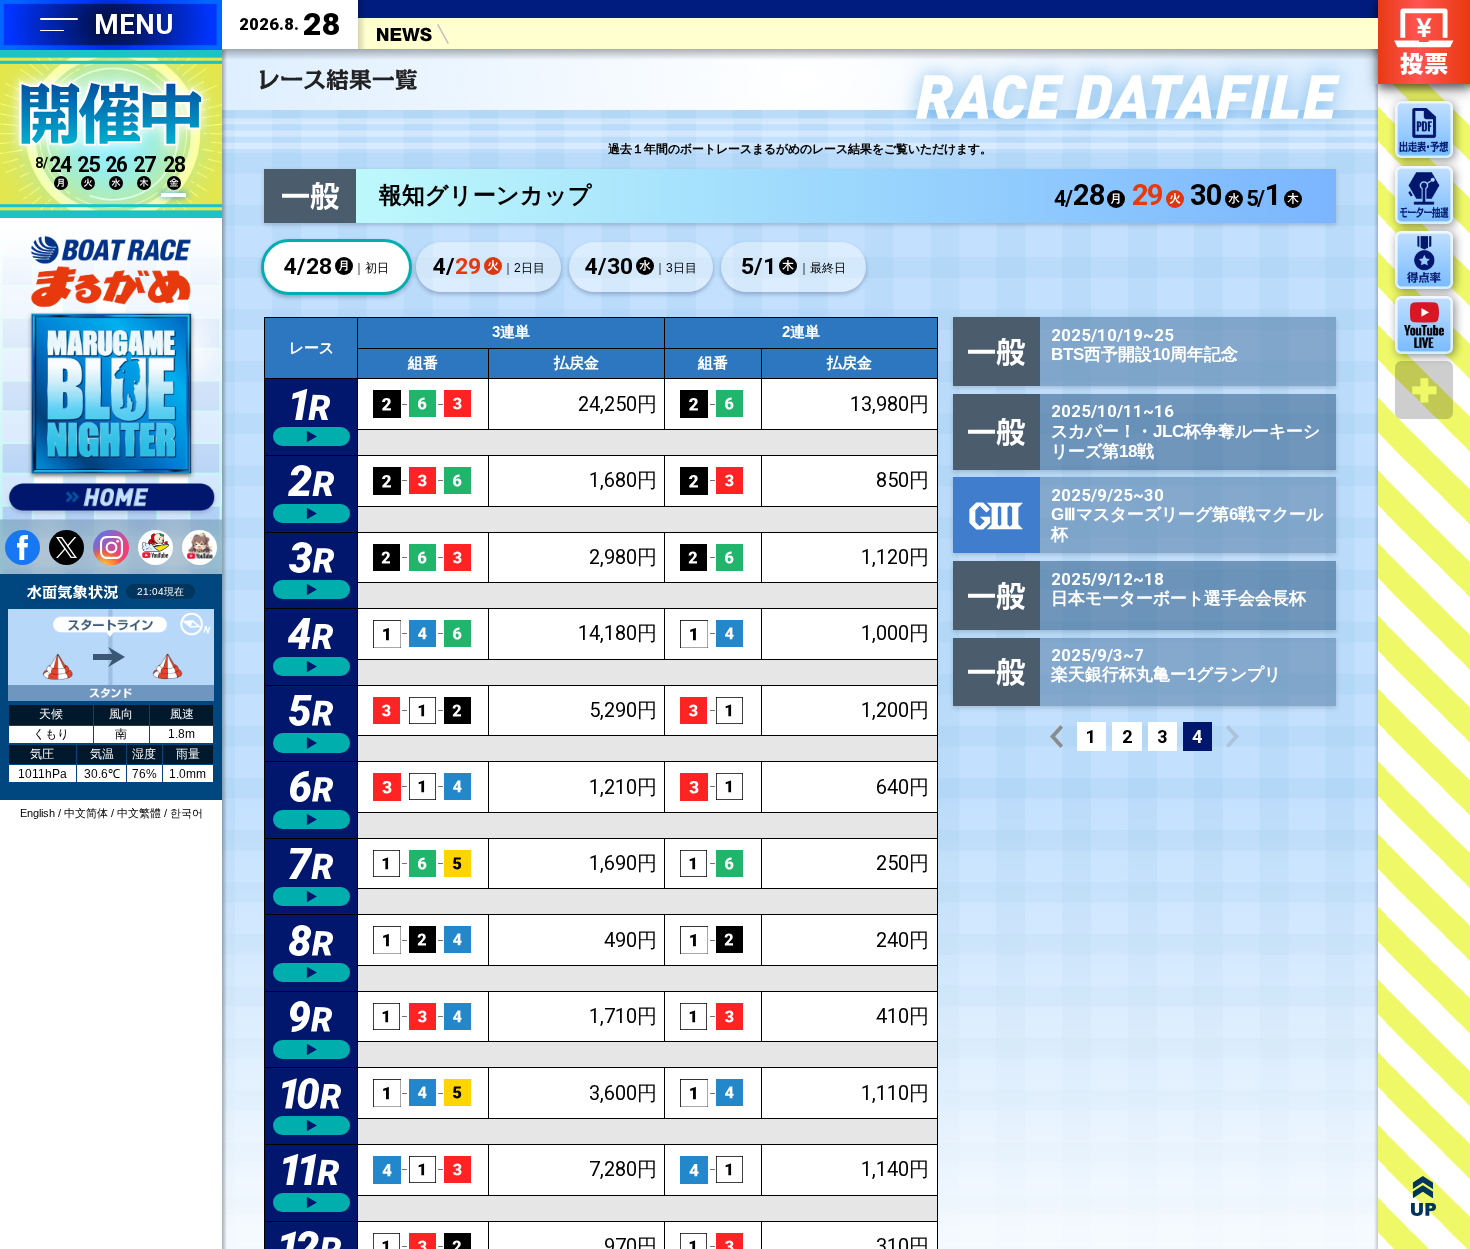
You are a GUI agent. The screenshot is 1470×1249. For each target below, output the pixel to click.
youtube (155, 547)
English (37, 813)
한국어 (186, 813)
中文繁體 (139, 813)
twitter (66, 547)
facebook (22, 547)
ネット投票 (1424, 42)
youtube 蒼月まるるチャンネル (199, 547)
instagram (110, 547)
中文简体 (86, 813)
